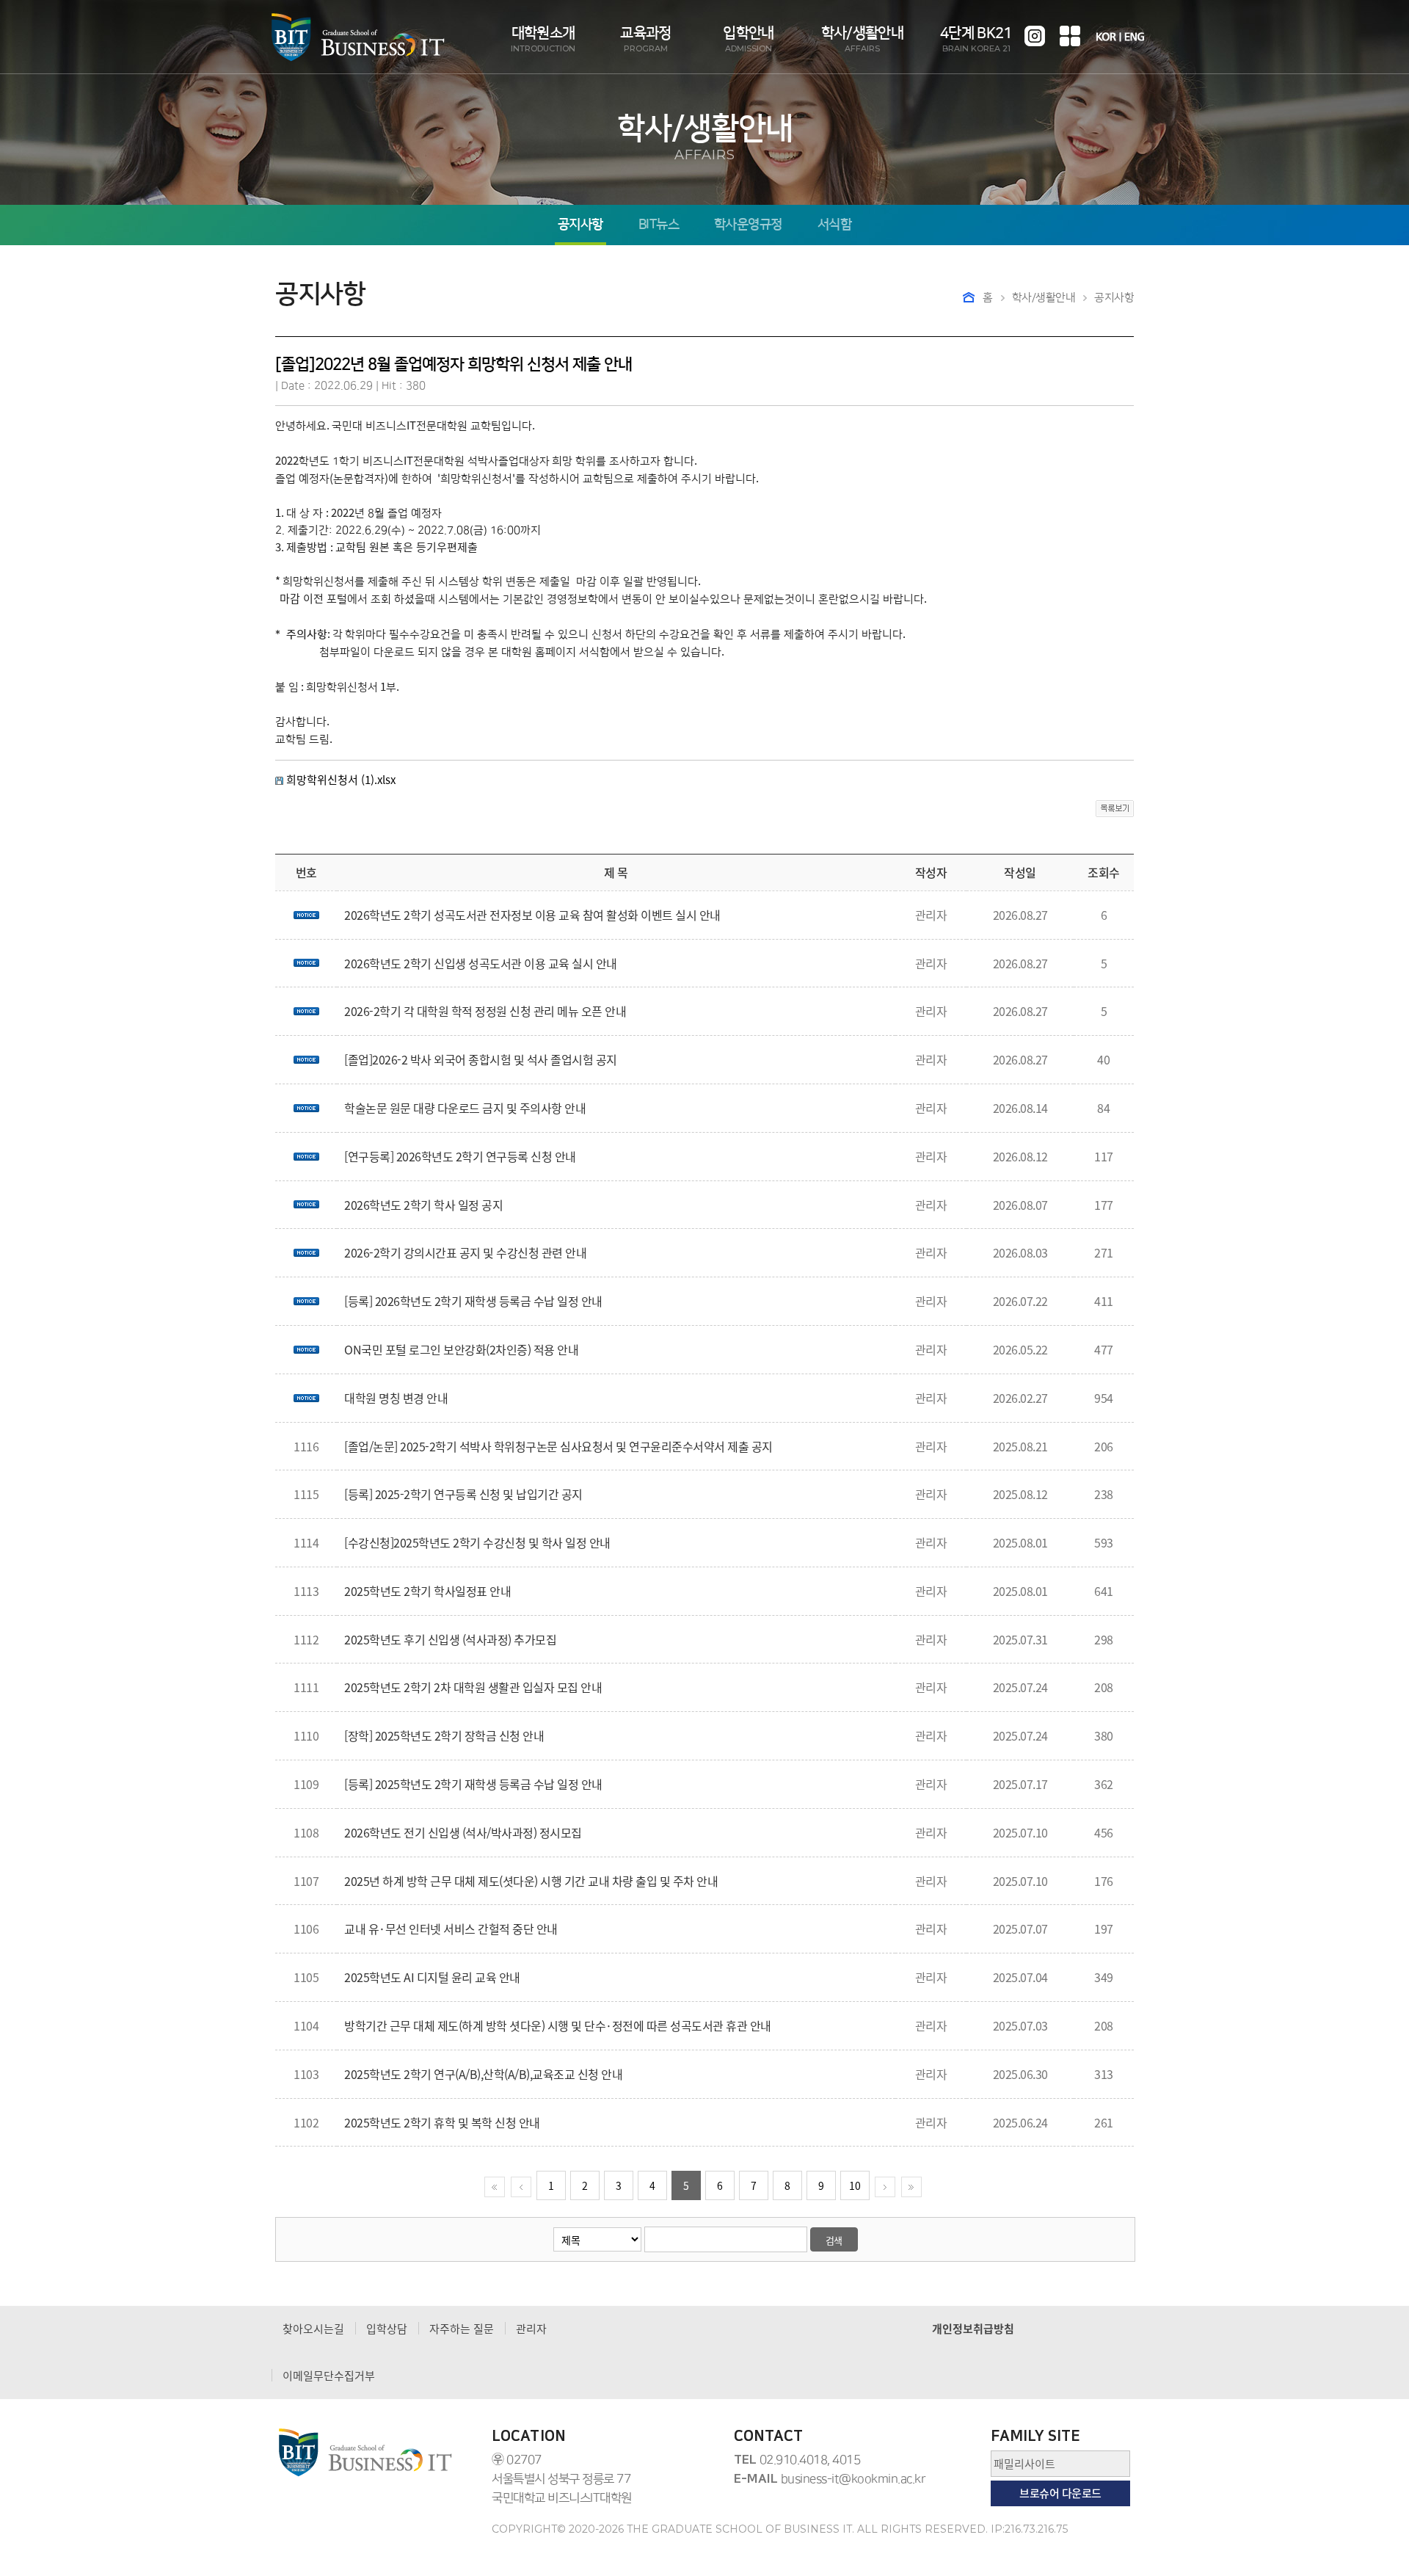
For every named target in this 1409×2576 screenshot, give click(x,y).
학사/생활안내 (862, 39)
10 (855, 2185)
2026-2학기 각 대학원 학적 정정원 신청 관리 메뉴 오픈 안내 (485, 1011)
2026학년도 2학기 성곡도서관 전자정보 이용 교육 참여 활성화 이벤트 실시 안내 (532, 915)
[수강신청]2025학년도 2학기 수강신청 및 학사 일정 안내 (477, 1542)
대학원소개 (543, 39)
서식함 (834, 225)
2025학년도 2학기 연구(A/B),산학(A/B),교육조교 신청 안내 (483, 2074)
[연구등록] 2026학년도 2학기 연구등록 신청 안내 (460, 1156)
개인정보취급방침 (973, 2329)
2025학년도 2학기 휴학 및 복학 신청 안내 (442, 2122)
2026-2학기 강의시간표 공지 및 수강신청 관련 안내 (465, 1252)
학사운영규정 (748, 225)
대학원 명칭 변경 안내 (396, 1398)
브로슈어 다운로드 (1060, 2493)
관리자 (531, 2329)
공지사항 (580, 225)
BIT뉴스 (659, 225)
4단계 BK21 (976, 39)
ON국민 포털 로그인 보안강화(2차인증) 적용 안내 (461, 1349)
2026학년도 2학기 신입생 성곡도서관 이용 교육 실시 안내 (481, 963)
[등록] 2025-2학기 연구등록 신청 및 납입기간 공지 (463, 1494)
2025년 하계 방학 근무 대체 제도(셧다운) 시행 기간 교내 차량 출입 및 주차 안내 (531, 1881)
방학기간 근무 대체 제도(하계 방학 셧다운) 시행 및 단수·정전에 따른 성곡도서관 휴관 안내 (558, 2025)
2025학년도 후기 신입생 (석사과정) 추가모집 (450, 1639)
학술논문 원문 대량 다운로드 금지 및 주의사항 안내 (465, 1108)
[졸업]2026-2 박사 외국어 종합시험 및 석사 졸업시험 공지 (481, 1059)
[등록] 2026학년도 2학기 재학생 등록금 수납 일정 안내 (473, 1301)
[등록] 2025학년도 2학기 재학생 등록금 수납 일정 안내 (473, 1784)
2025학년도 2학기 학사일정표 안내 (427, 1591)
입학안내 (748, 39)
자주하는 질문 (462, 2329)
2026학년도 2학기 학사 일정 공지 (423, 1205)
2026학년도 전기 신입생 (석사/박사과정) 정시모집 (463, 1832)
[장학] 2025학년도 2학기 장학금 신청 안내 (444, 1735)
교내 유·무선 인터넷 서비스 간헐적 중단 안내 (451, 1929)
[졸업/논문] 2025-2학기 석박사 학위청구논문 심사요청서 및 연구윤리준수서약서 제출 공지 (558, 1446)
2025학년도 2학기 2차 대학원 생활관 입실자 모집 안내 (473, 1687)
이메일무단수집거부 (329, 2376)
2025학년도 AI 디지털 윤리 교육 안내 (432, 1977)
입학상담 (387, 2329)
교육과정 (645, 39)
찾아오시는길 (313, 2329)
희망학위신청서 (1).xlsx (341, 780)
